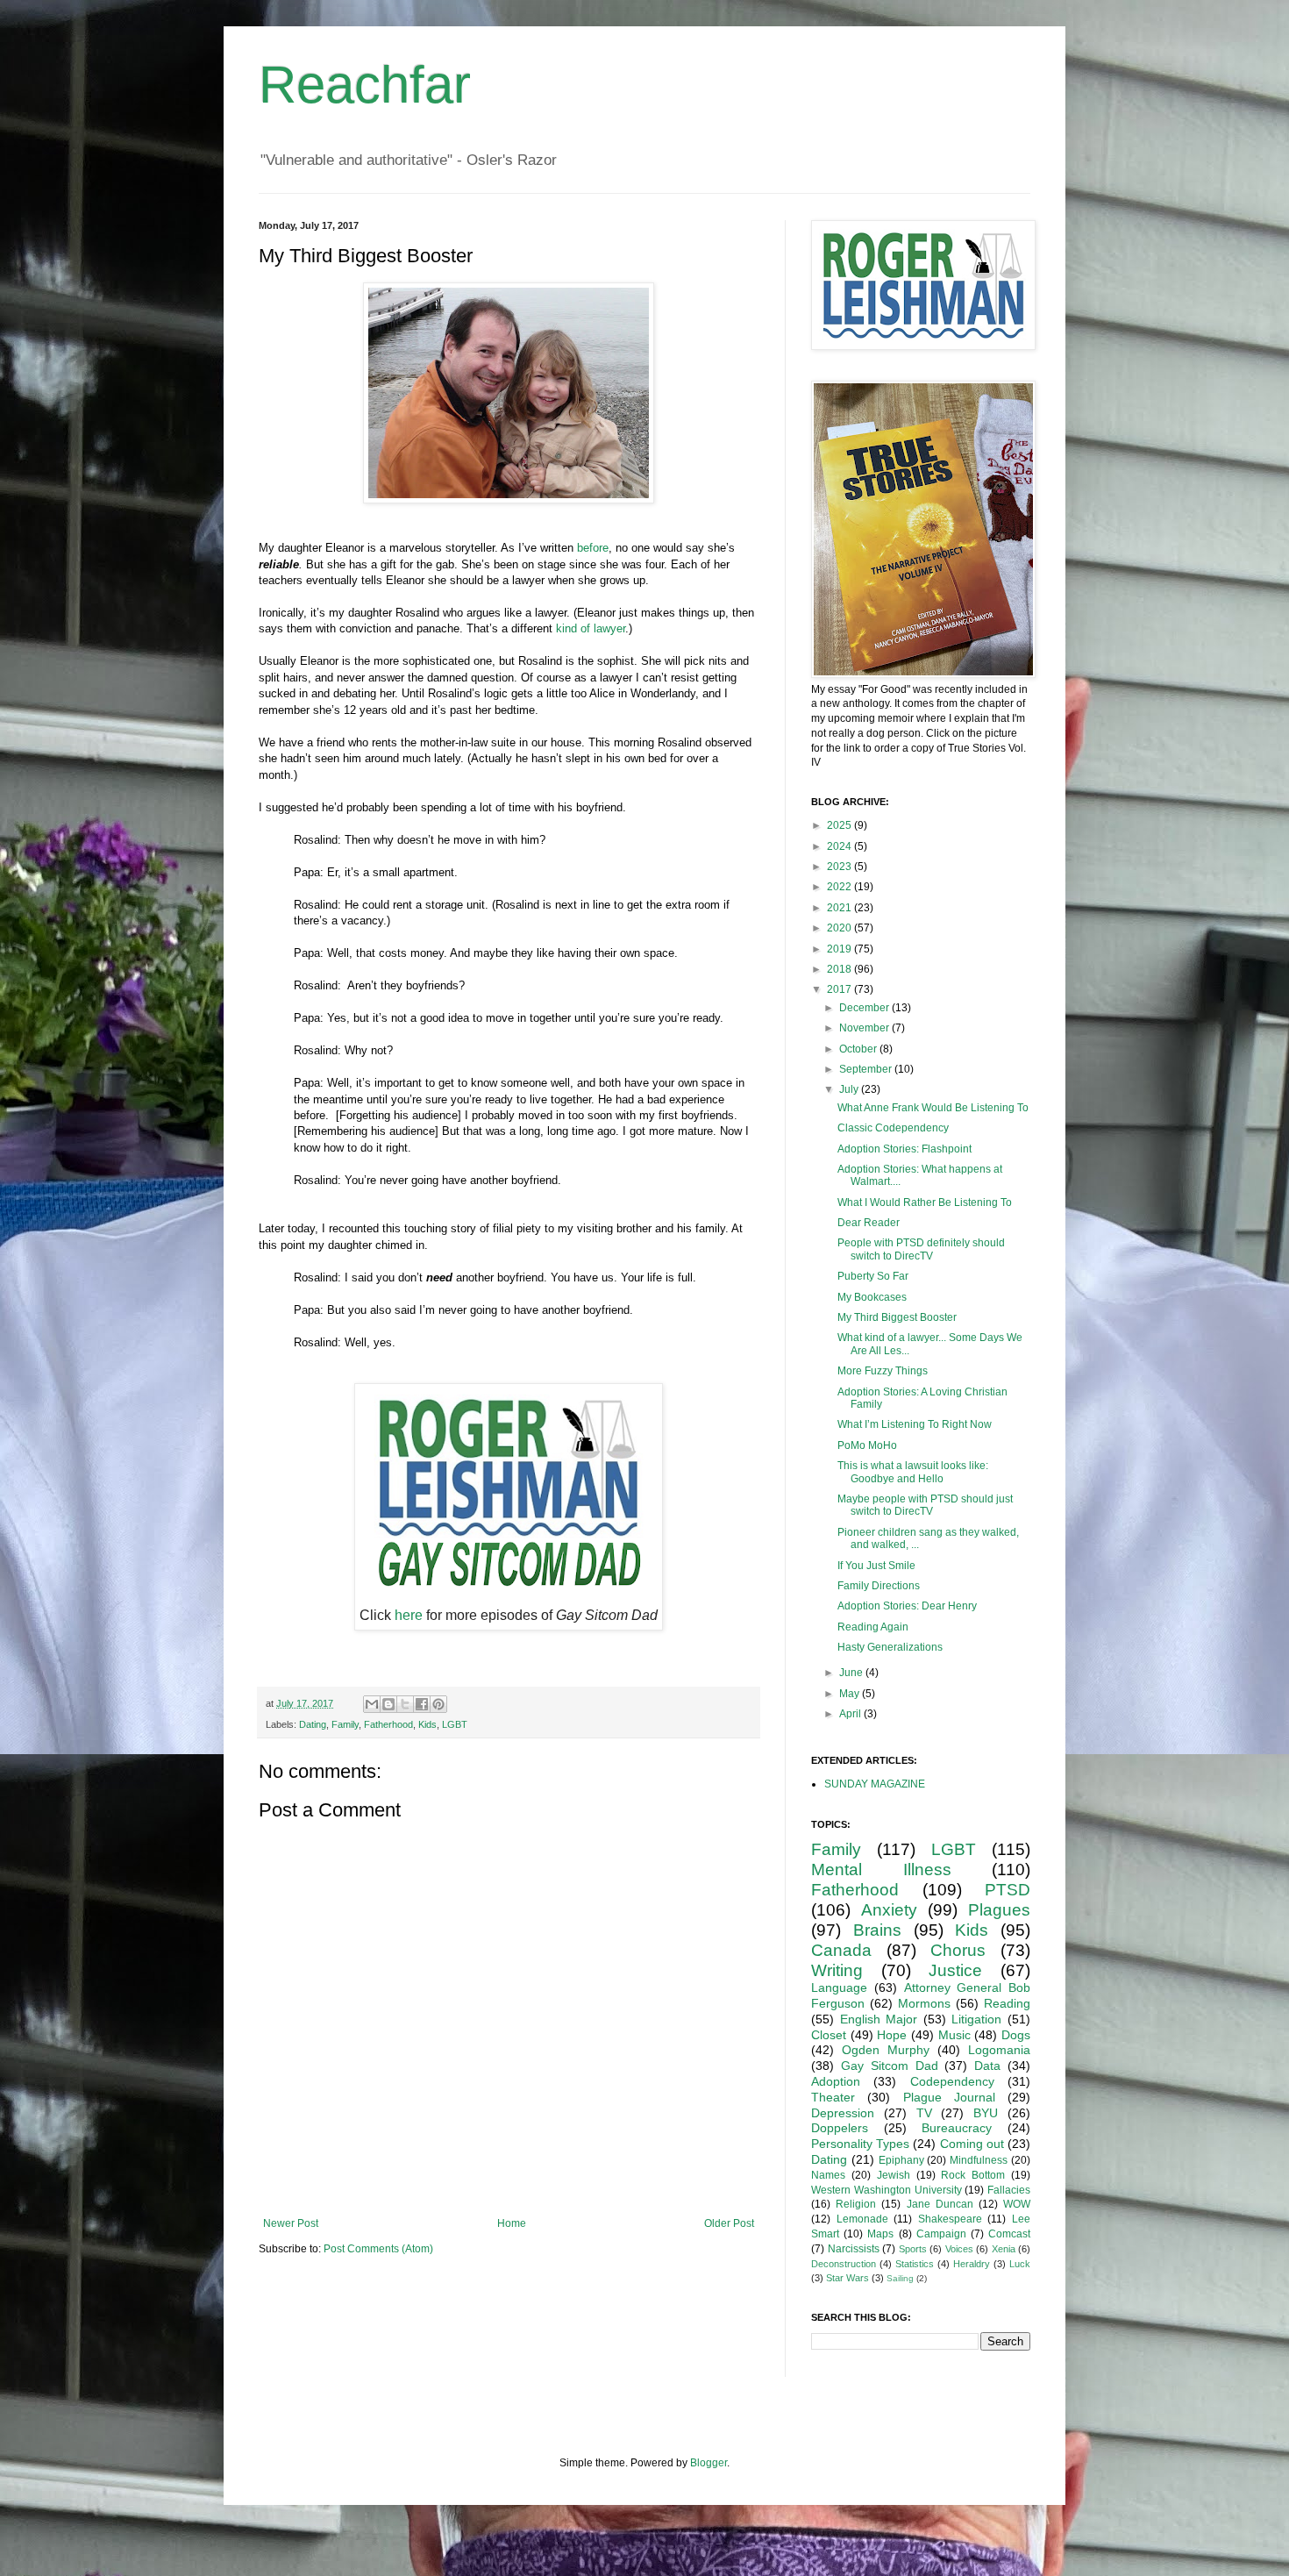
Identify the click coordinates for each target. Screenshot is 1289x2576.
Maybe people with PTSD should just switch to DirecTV (925, 1505)
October (859, 1049)
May (851, 1694)
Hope (892, 2035)
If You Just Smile (876, 1566)
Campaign (941, 2234)
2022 (840, 887)
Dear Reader (869, 1223)
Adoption (836, 2081)
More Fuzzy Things (883, 1371)
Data (987, 2066)
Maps (880, 2234)
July (850, 1089)
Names (828, 2175)
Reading (1007, 2003)
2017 (840, 989)
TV (924, 2113)
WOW (1017, 2204)
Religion (856, 2204)
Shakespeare (950, 2219)
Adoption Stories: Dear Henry (907, 1606)
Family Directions (879, 1586)
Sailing (900, 2278)
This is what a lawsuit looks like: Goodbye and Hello (913, 1472)
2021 (840, 908)
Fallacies (1009, 2190)
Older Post (729, 2223)
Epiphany (901, 2160)
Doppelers (840, 2128)
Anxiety (889, 1910)
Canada (841, 1950)
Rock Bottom (973, 2175)
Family (345, 1724)
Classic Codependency (893, 1128)
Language (839, 1987)
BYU (986, 2113)
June (852, 1673)
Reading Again (873, 1627)
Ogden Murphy (886, 2050)
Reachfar (365, 85)
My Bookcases (872, 1297)
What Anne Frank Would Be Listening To (933, 1108)
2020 (840, 928)
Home (512, 2223)
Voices (959, 2249)
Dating (313, 1724)
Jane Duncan (940, 2204)
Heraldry (972, 2264)
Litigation (976, 2019)
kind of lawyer (591, 628)
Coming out (972, 2144)
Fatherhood (388, 1724)
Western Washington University (887, 2190)
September (867, 1069)
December (865, 1008)
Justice (955, 1970)
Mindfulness (979, 2160)
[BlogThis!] (388, 1704)
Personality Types (860, 2144)
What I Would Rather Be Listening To (925, 1202)
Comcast (1009, 2234)
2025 (840, 825)
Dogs (1016, 2035)
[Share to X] (405, 1704)
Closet (829, 2035)
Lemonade (862, 2219)
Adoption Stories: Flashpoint (904, 1149)
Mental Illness (881, 1870)
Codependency (952, 2081)
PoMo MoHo (867, 1445)
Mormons (924, 2003)
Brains (877, 1930)
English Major (879, 2019)
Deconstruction (844, 2264)
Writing (837, 1970)
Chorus (958, 1950)
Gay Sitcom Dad (890, 2066)
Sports (913, 2249)
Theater (833, 2097)
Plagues (999, 1910)
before (593, 548)
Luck (1020, 2264)
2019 (840, 949)
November (865, 1028)
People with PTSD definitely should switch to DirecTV (921, 1249)
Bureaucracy (957, 2128)
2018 (840, 969)
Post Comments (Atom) (378, 2249)
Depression (843, 2113)
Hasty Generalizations (890, 1647)
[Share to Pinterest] (438, 1704)
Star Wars (847, 2278)
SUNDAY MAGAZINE (875, 1784)
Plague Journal (949, 2097)
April (851, 1714)
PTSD (1008, 1890)
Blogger (709, 2463)
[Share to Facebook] (422, 1704)
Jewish (894, 2175)
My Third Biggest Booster (897, 1317)
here (409, 1615)
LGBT (455, 1724)
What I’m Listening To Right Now (915, 1424)
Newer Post (291, 2223)
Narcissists (854, 2249)
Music (954, 2035)
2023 (840, 867)
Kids (427, 1724)
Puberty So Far (873, 1276)
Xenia (1004, 2249)
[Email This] (372, 1704)
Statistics (915, 2264)
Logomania (999, 2050)
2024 (840, 846)
